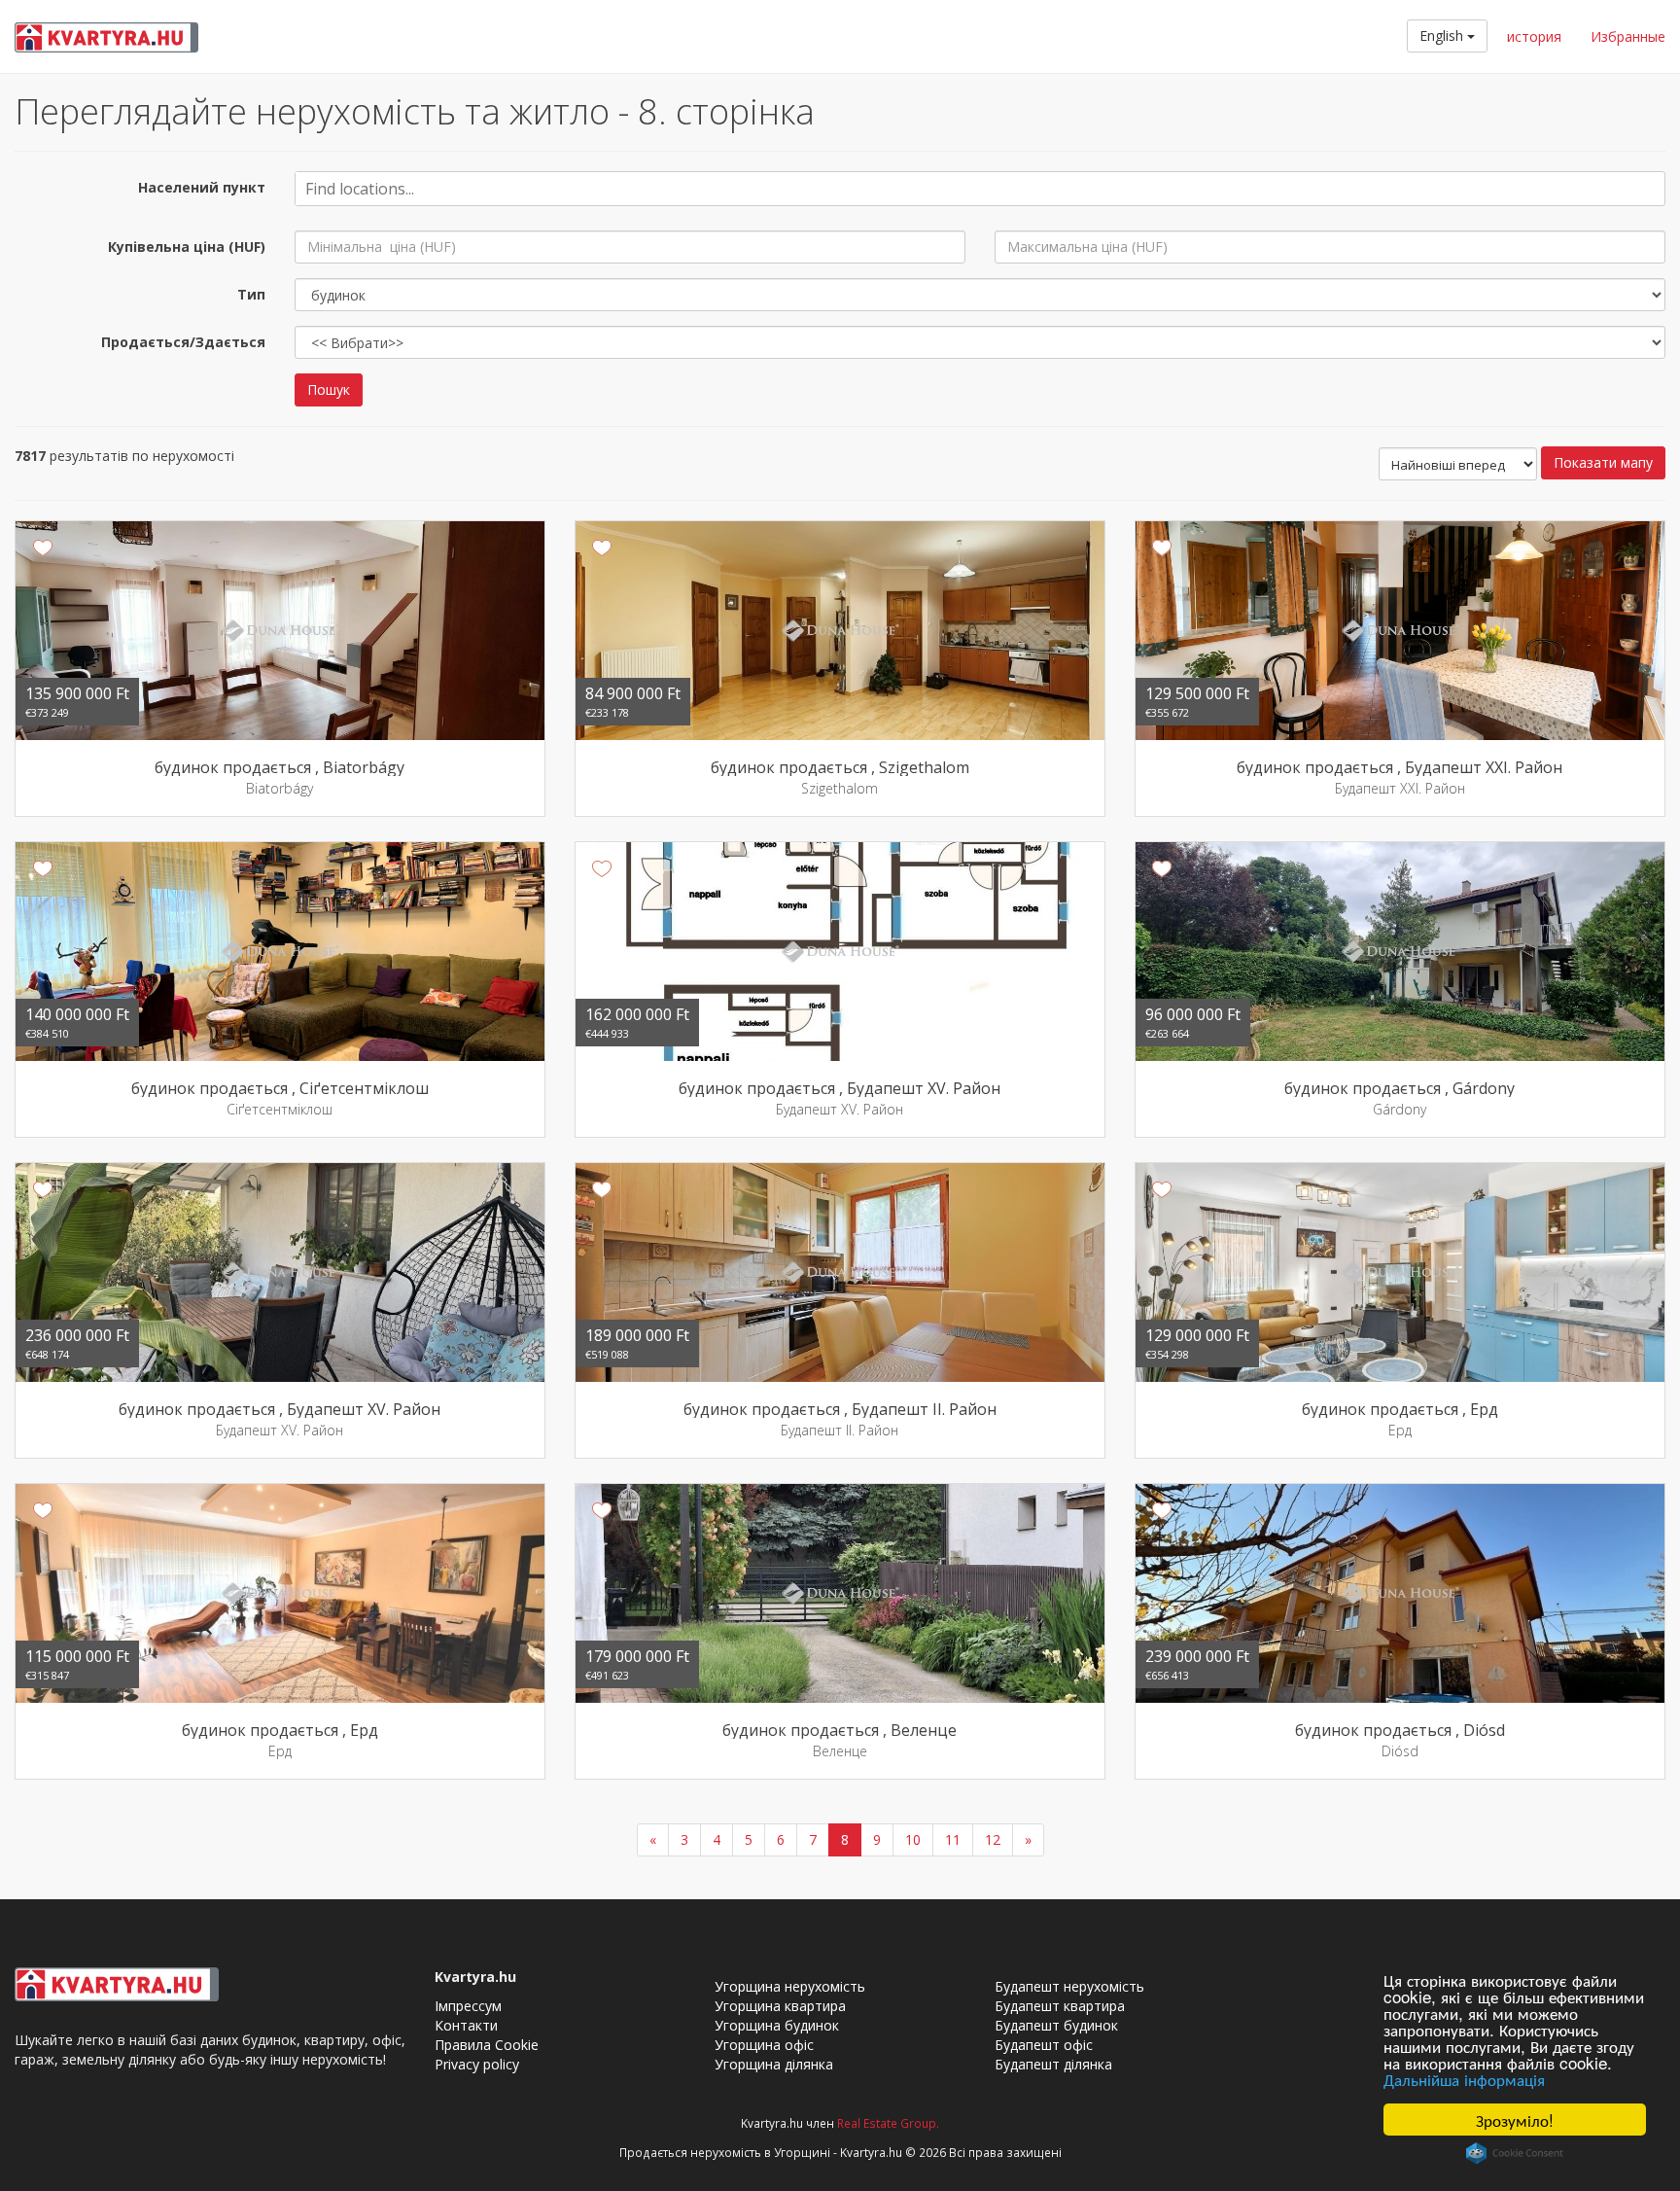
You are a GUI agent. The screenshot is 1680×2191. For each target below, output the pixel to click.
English (1443, 35)
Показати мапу (1603, 462)
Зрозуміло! (1515, 2120)
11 (953, 1839)
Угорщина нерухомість (790, 1986)
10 (913, 1839)
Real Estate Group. (888, 2123)
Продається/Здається (183, 342)
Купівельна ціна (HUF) (187, 247)
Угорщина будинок (777, 2025)
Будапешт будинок (1056, 2025)
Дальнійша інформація (1464, 2079)
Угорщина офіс (764, 2045)
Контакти (466, 2025)
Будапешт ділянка (1053, 2064)
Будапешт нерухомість (1069, 1986)
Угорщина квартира (780, 2006)
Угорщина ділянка (774, 2064)
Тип (251, 294)
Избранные (1628, 36)
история (1534, 36)
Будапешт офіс (1044, 2045)
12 (993, 1839)
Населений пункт (202, 187)
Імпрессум (468, 2006)
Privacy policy (477, 2064)
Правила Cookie (487, 2045)
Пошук (329, 389)
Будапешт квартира (1060, 2006)
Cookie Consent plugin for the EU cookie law (1515, 2153)
